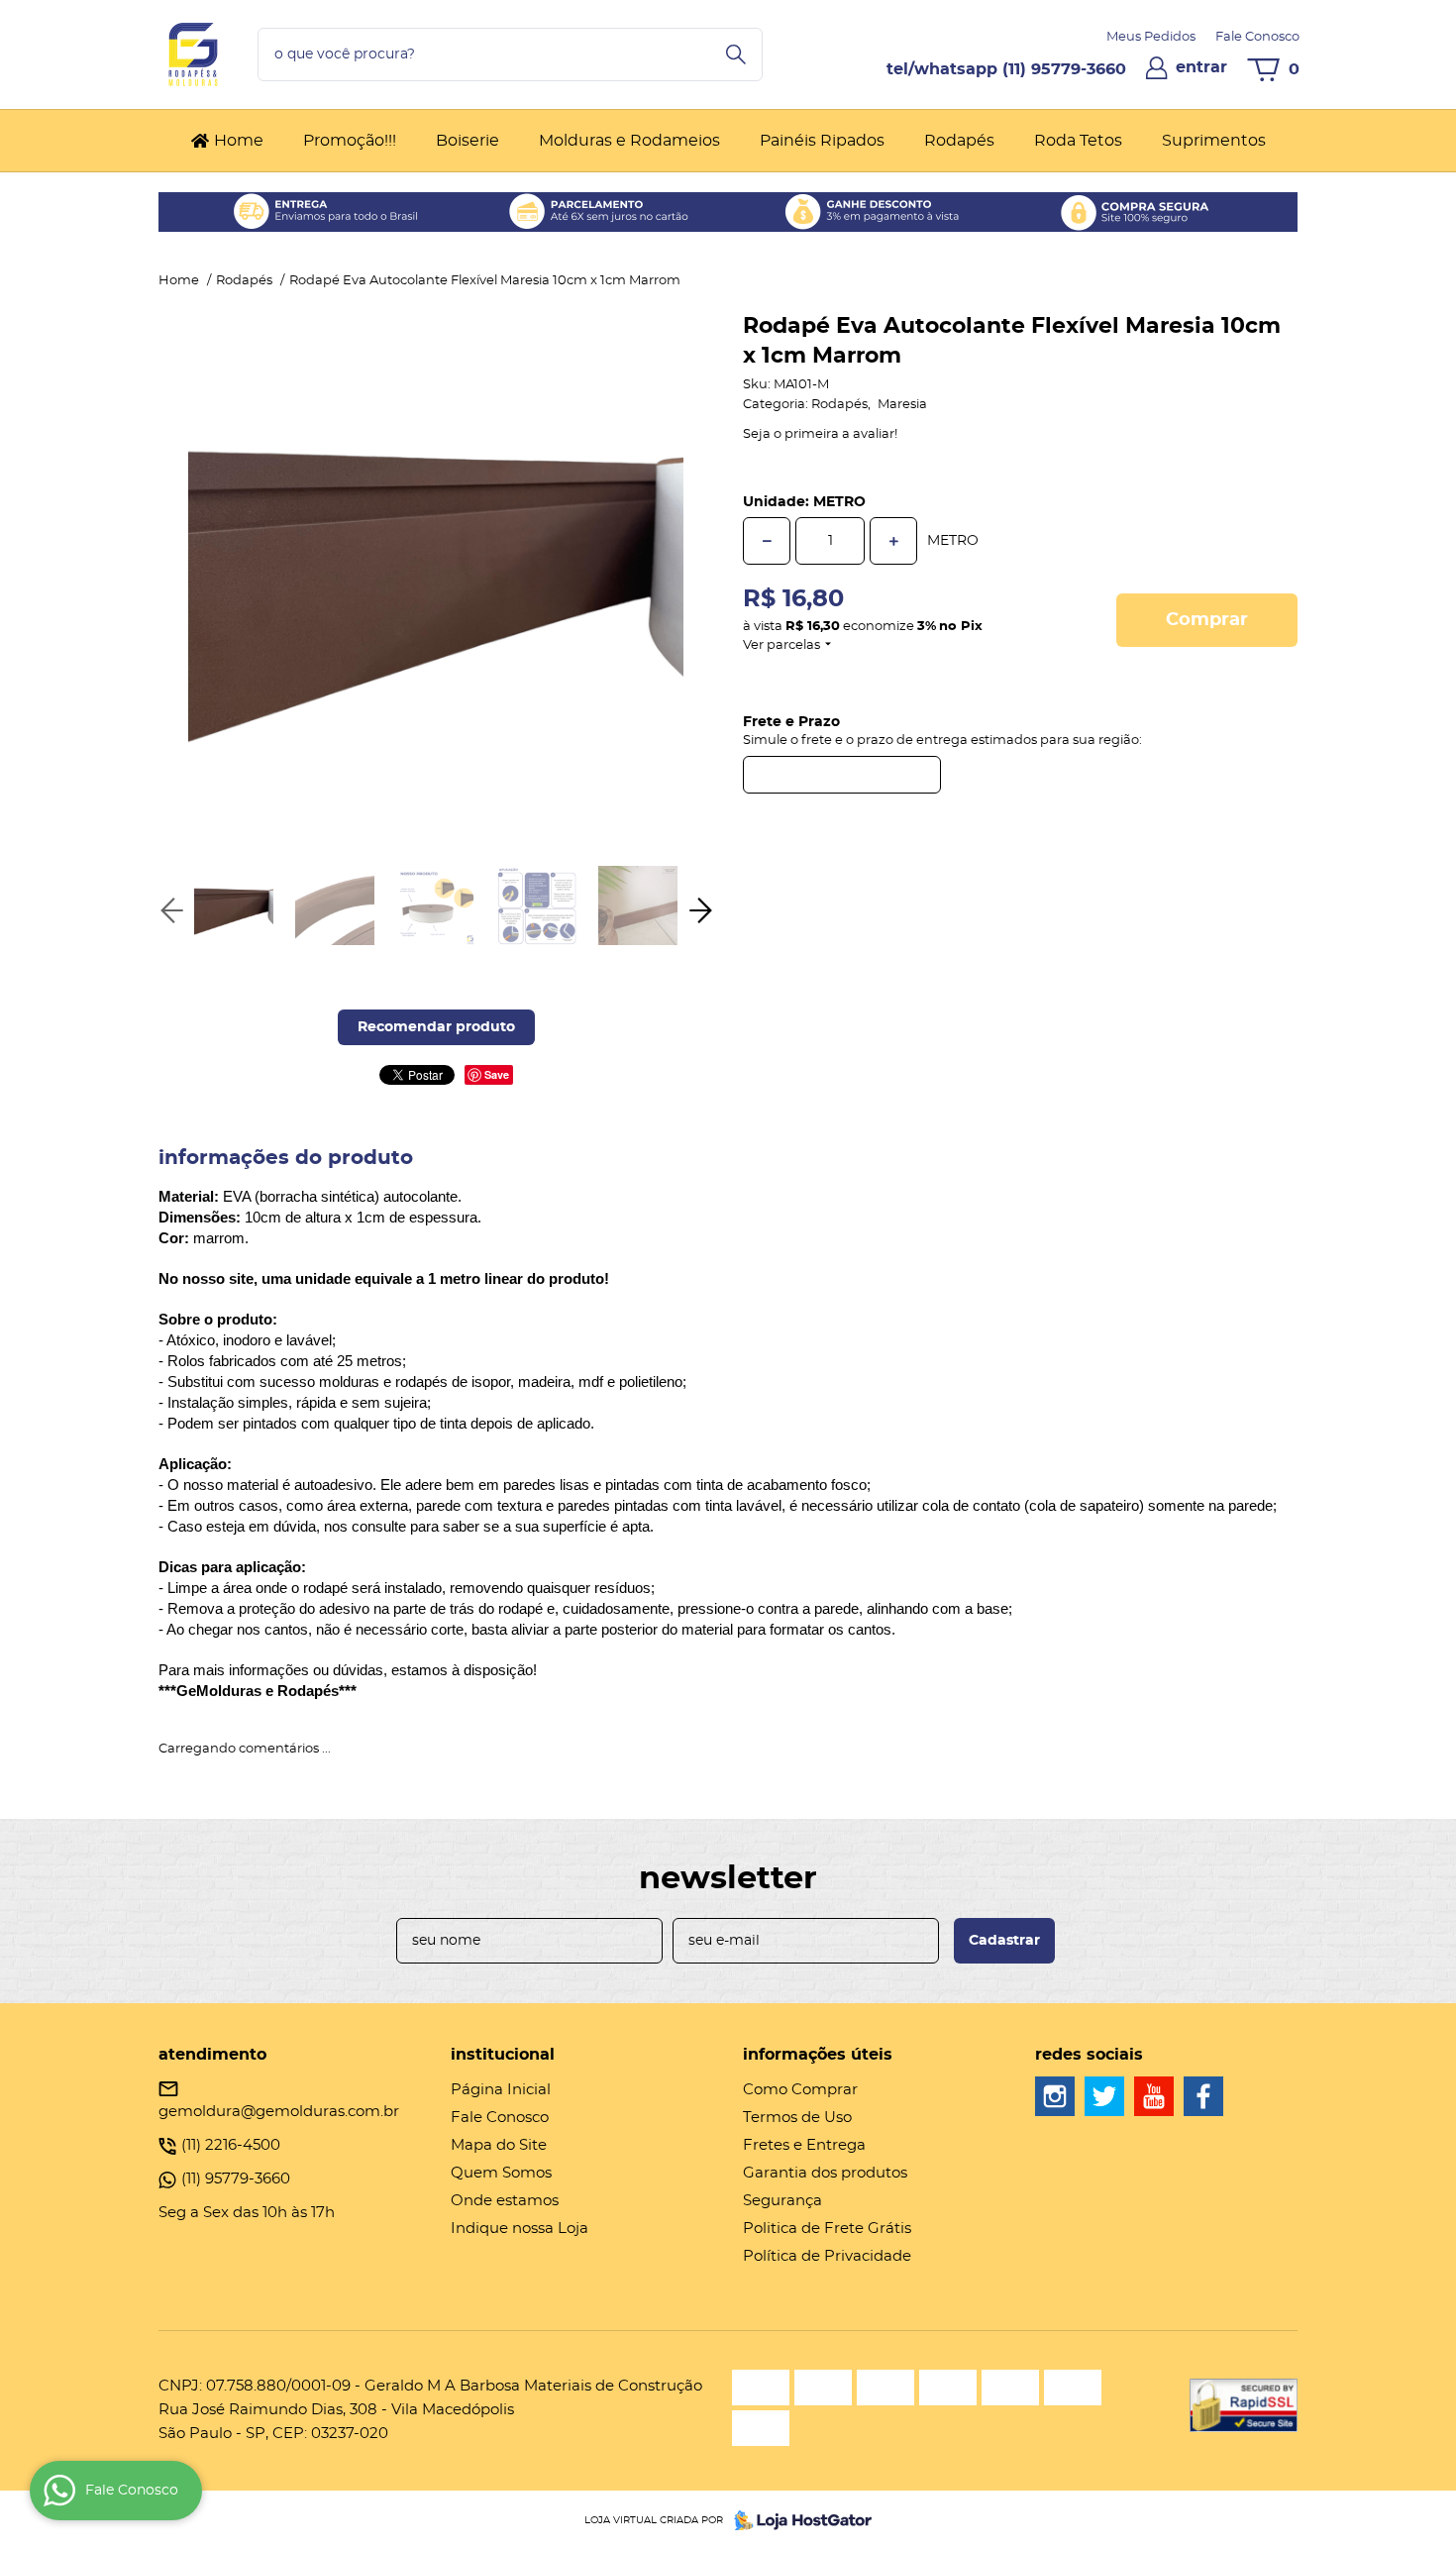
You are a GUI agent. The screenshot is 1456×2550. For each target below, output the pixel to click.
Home (239, 141)
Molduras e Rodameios (629, 141)
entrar (1201, 67)
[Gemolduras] (1055, 2096)
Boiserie (468, 141)
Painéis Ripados (822, 141)
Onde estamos (505, 2201)
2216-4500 (231, 2145)
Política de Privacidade (827, 2256)
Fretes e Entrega (804, 2145)
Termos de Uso (797, 2118)
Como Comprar (800, 2090)
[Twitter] (1104, 2096)
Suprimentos (1214, 141)
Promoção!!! (350, 141)
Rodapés (959, 141)
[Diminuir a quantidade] (767, 541)
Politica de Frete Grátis (827, 2229)
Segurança (782, 2201)
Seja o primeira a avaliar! (820, 434)
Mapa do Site (499, 2145)
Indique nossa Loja (520, 2229)
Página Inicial (501, 2090)
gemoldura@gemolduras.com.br (279, 2112)
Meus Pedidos (1151, 37)
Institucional (503, 2055)
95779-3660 (1064, 69)
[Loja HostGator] (797, 2520)
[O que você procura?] (736, 54)
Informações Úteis (818, 2055)
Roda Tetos (1078, 141)
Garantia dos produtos (825, 2173)
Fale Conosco (1257, 37)
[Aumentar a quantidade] (893, 541)
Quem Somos (501, 2173)
